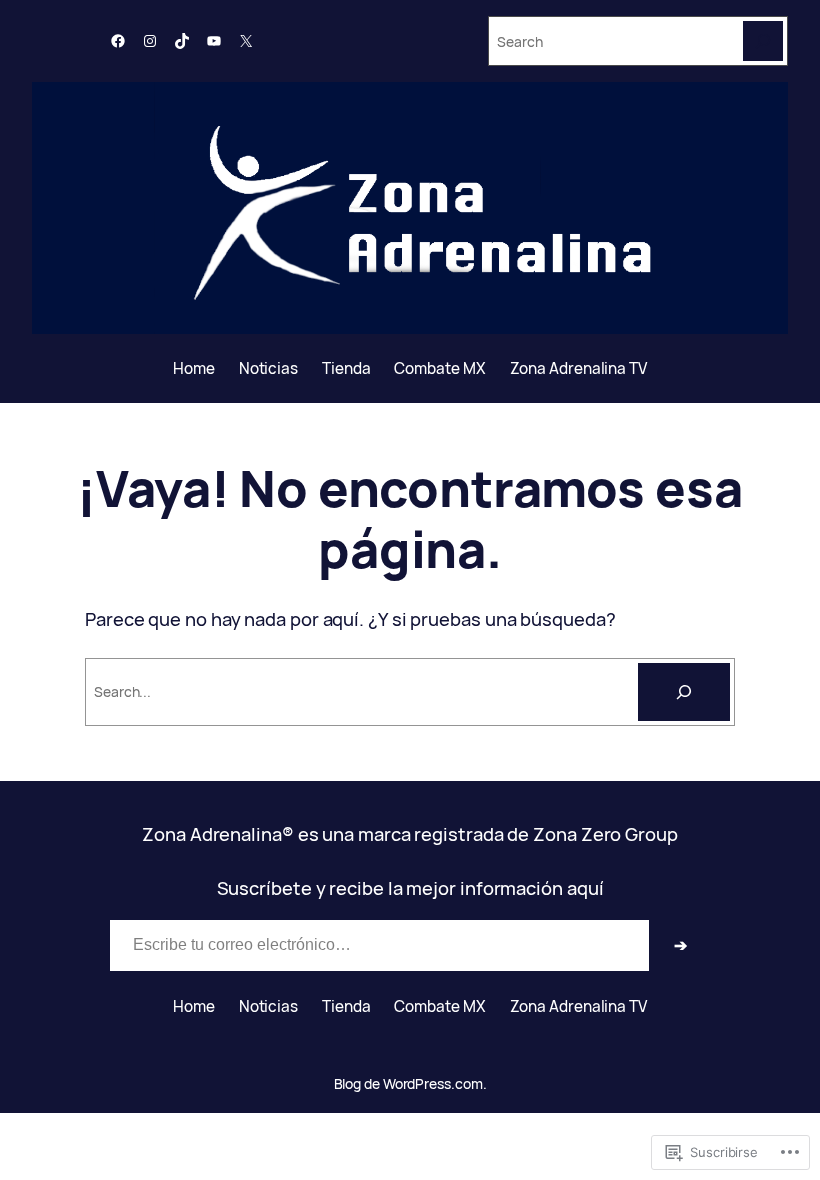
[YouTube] (214, 41)
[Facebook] (118, 41)
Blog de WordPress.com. (410, 1083)
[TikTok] (182, 41)
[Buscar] (684, 692)
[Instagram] (150, 41)
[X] (246, 41)
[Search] (763, 41)
